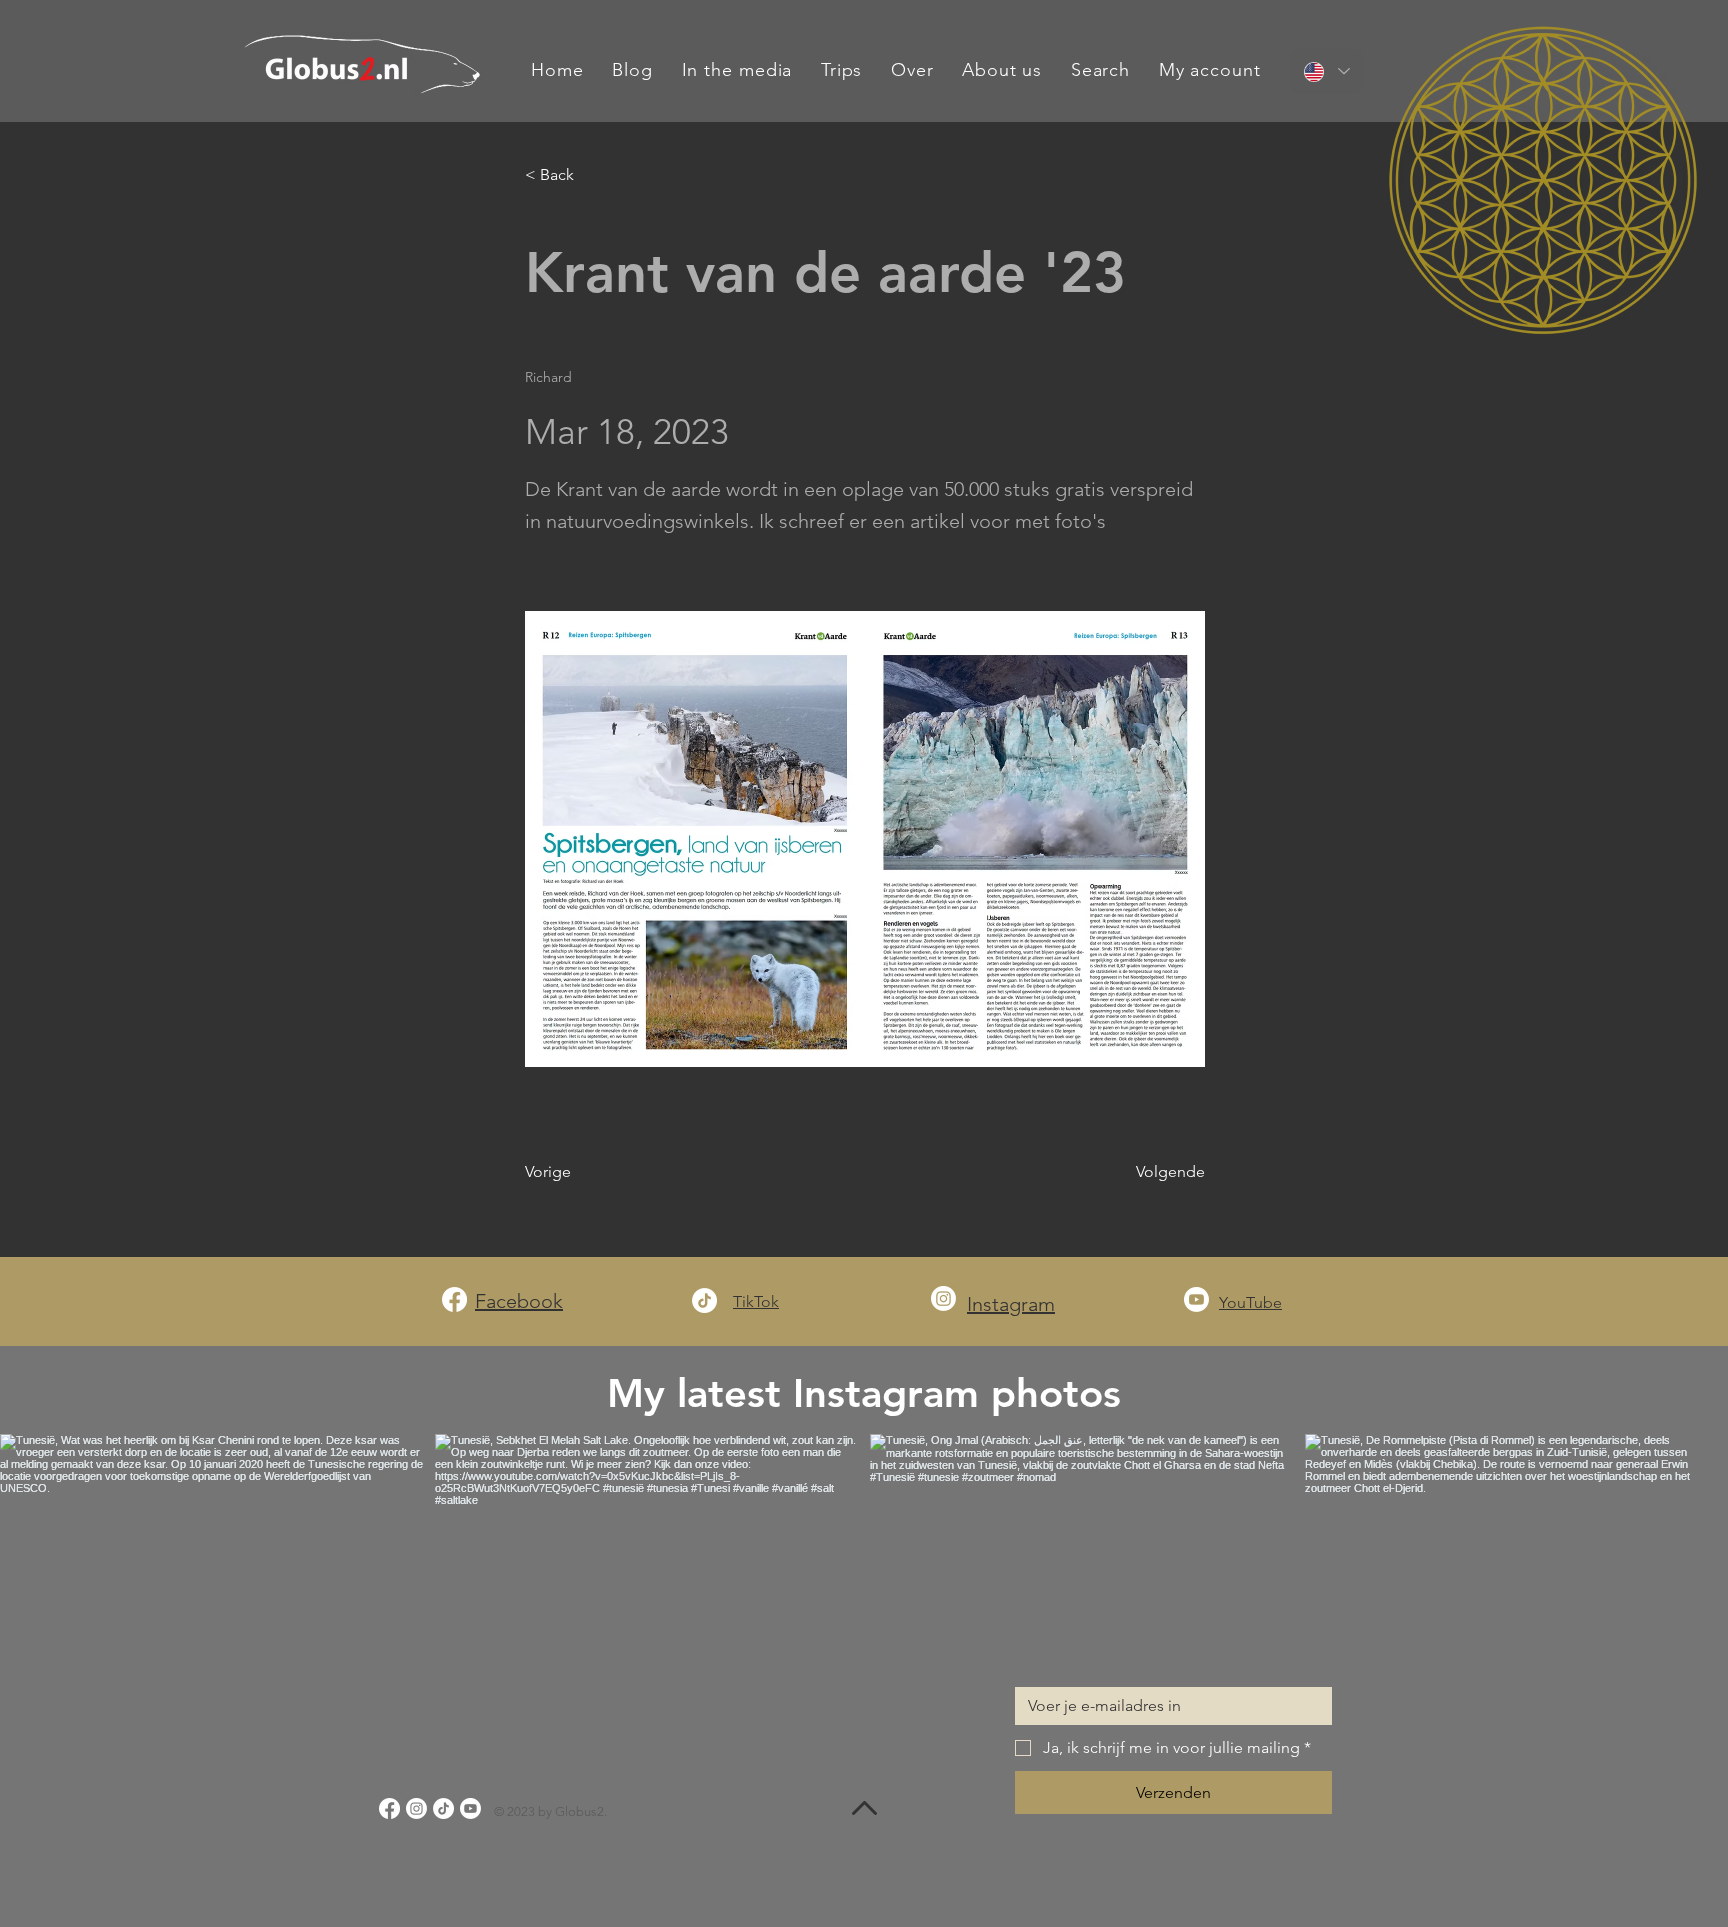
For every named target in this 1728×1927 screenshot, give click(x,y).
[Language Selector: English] (1327, 71)
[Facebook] (454, 1299)
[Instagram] (943, 1298)
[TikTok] (704, 1300)
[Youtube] (1196, 1299)
